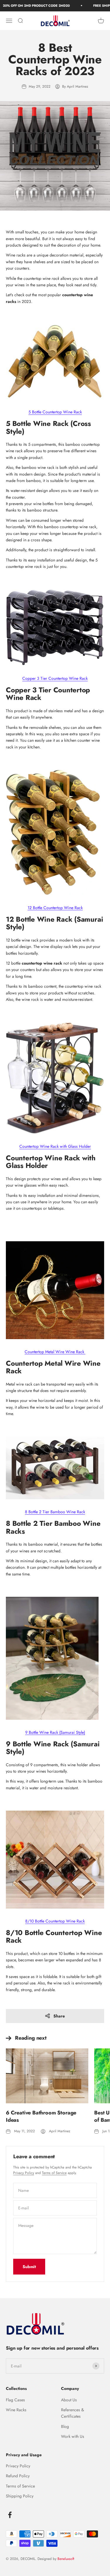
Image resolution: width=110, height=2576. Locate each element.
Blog (65, 2426)
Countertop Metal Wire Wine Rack (55, 1352)
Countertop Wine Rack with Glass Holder (55, 1146)
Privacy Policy (24, 2173)
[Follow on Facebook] (10, 2515)
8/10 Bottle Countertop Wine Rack (55, 1921)
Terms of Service (54, 2173)
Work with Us (73, 2436)
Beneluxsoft (65, 2559)
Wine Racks (16, 2410)
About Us (69, 2400)
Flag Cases (15, 2400)
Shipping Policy (20, 2496)
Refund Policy (18, 2476)
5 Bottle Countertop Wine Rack (55, 412)
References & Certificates (72, 2413)
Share (59, 2016)
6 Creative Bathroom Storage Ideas (41, 2116)
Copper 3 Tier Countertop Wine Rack (55, 678)
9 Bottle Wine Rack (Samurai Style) (55, 1732)
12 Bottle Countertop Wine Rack (55, 908)
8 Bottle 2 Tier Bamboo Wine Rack (55, 1512)
